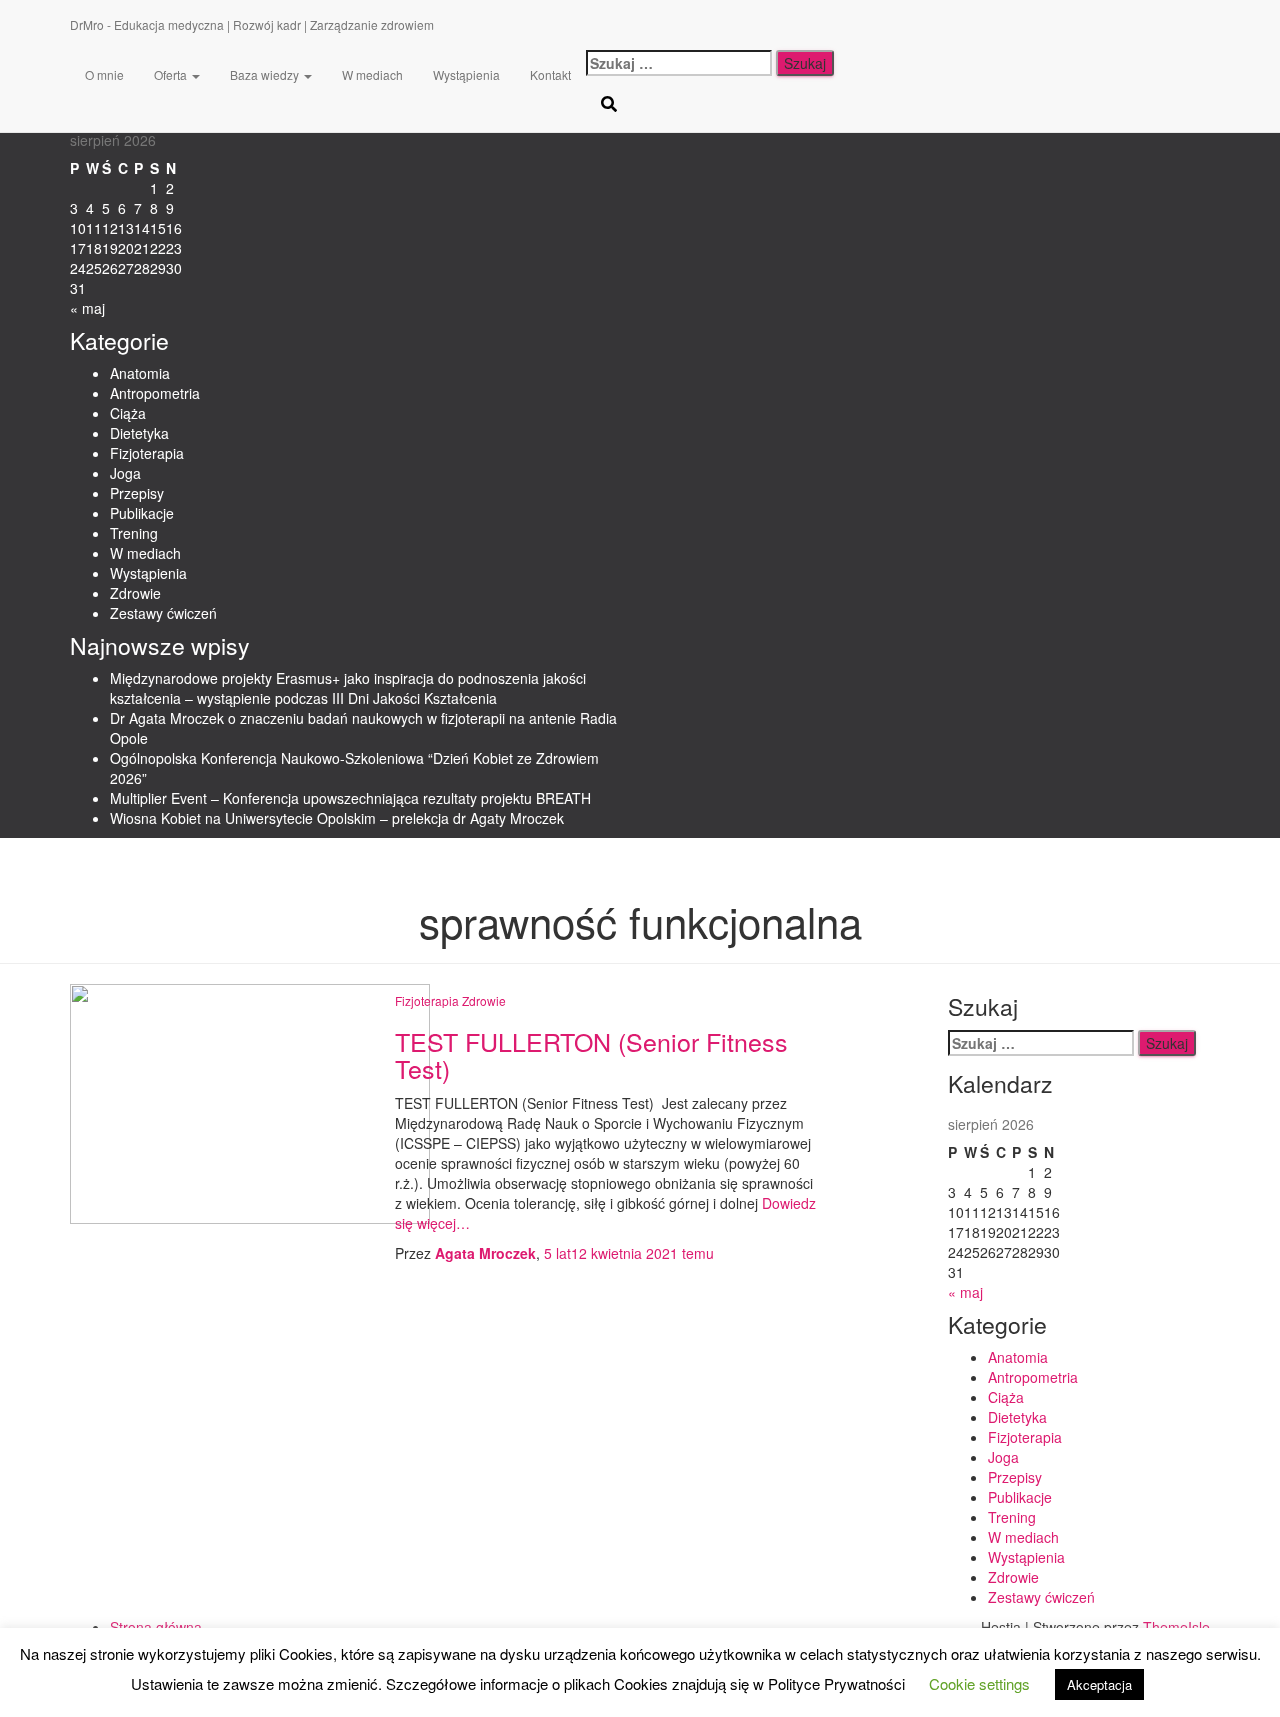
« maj (87, 308)
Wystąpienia (148, 573)
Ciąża (128, 413)
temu (629, 1253)
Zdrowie (135, 593)
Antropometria (155, 393)
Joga (125, 473)
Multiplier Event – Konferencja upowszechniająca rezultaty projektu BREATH (350, 798)
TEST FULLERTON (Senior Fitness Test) (591, 1055)
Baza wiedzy (266, 74)
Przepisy (137, 493)
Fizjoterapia (147, 453)
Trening (134, 533)
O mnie (104, 74)
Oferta (172, 74)
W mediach (145, 553)
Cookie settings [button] (979, 1683)
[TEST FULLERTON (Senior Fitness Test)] (250, 1102)
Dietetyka (139, 433)
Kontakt (550, 74)
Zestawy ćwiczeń (163, 613)
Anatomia (140, 373)
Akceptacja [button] (1099, 1684)
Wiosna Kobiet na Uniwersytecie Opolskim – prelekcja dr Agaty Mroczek (337, 818)
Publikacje (142, 513)
